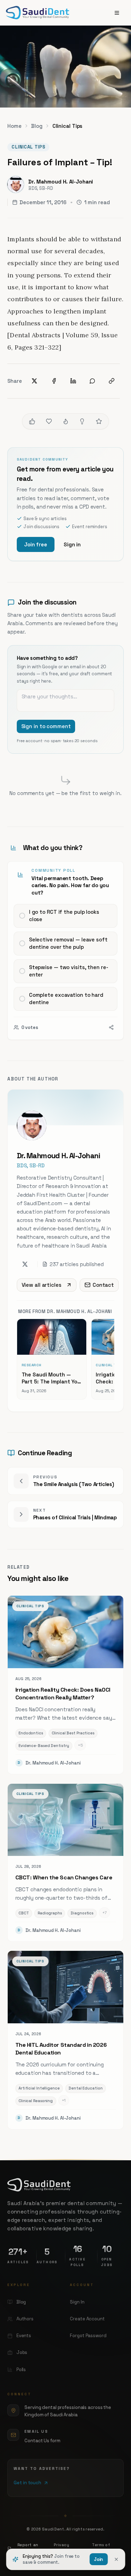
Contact (103, 1285)
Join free (36, 544)
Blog (37, 126)
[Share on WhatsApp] (92, 381)
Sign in (72, 544)
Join (99, 2559)
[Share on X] (35, 381)
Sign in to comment (46, 726)
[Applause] (99, 421)
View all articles (42, 1285)
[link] (65, 951)
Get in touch (27, 2483)
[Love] (49, 421)
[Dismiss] (116, 2559)
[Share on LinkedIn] (73, 381)
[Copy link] (112, 381)
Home (14, 126)
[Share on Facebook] (54, 381)
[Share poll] (111, 1027)
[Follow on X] (25, 1264)
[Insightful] (82, 421)
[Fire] (66, 421)
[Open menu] (117, 13)
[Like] (32, 421)
